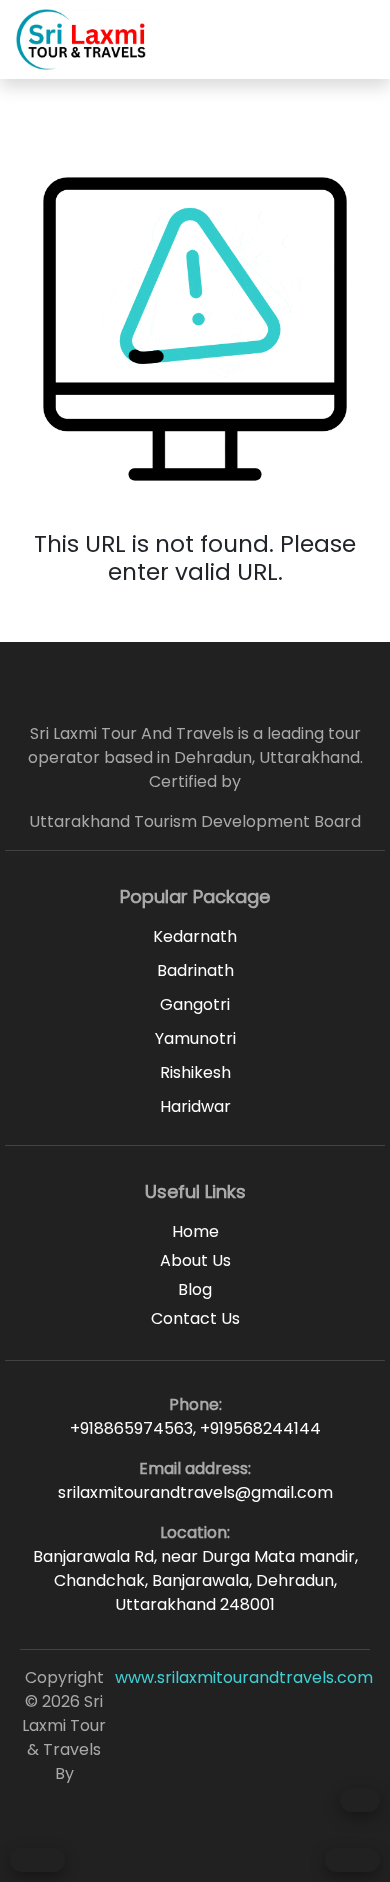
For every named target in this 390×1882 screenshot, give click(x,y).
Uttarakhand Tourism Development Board (195, 821)
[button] (363, 39)
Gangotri (195, 1004)
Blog (195, 1289)
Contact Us (195, 1318)
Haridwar (195, 1106)
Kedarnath (195, 936)
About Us (195, 1260)
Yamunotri (195, 1038)
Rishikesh (195, 1072)
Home (195, 1231)
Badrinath (195, 970)
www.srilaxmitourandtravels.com (244, 1677)
